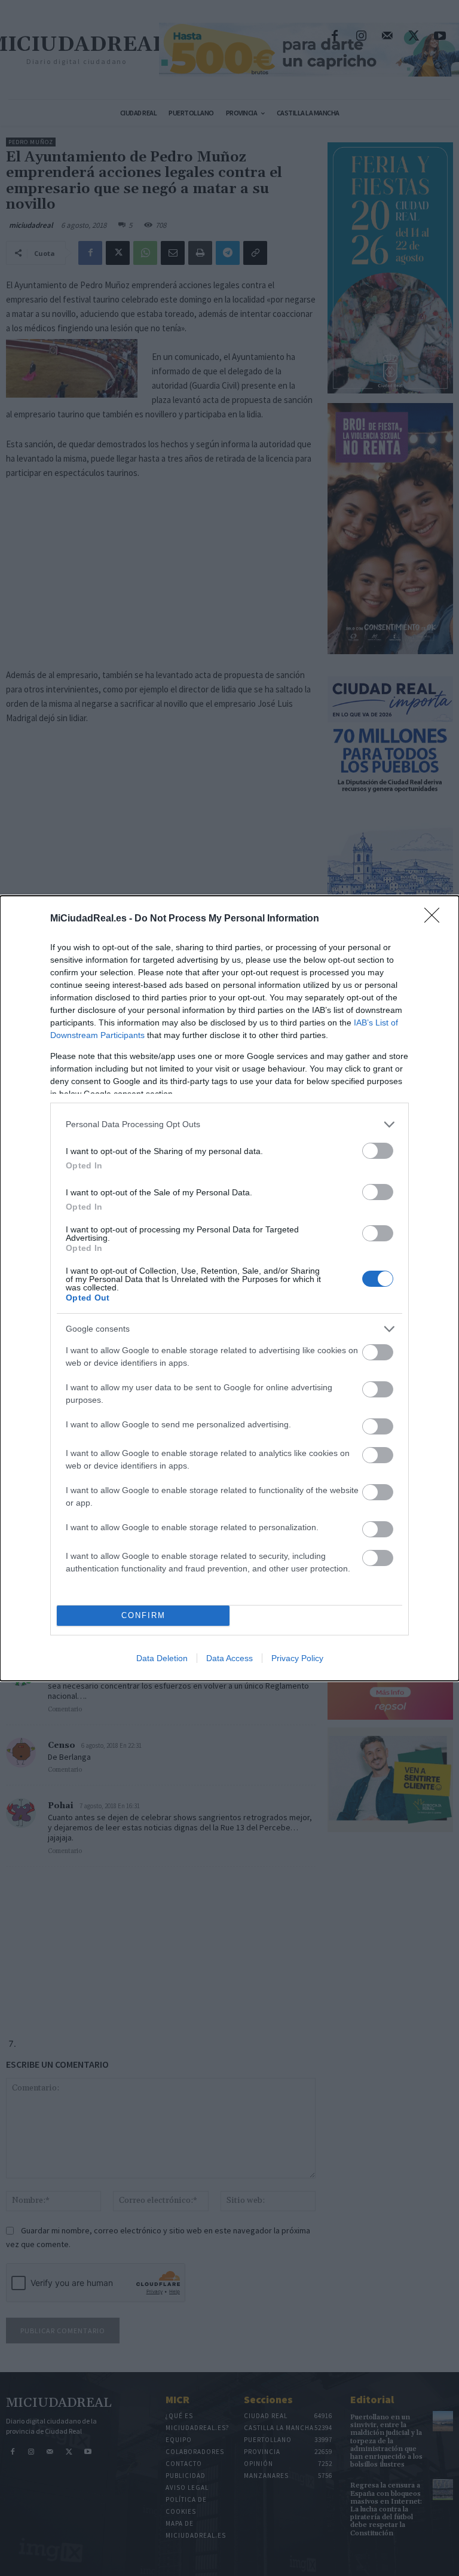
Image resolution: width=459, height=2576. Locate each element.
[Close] (436, 919)
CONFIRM (143, 1615)
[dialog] (229, 1288)
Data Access (229, 1658)
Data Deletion (162, 1658)
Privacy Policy (297, 1658)
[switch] (378, 1151)
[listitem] (229, 1124)
